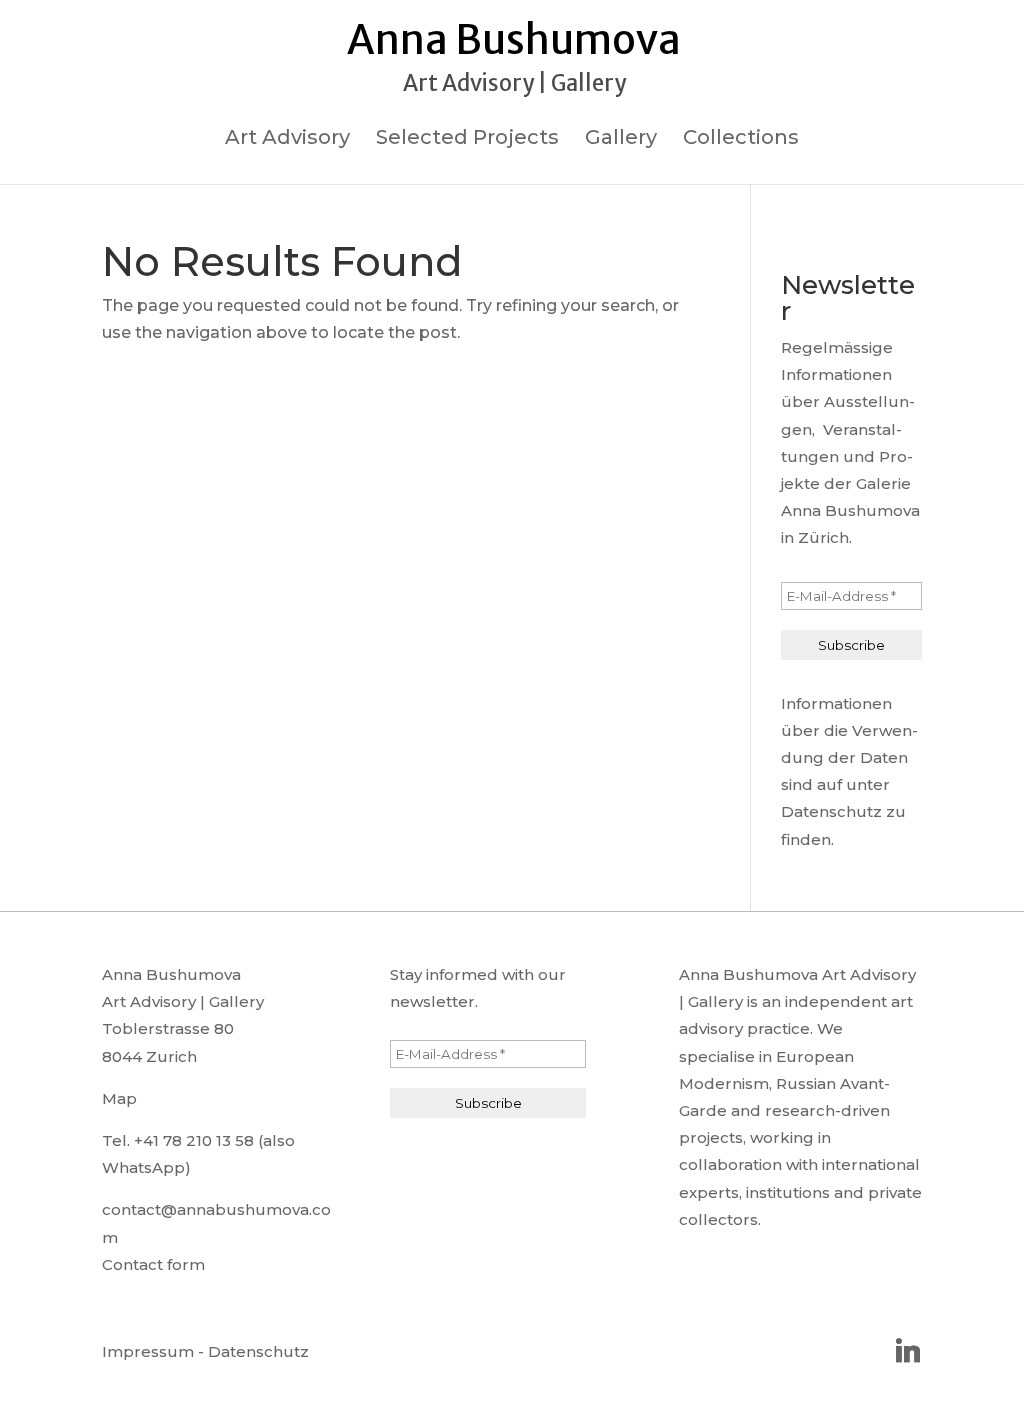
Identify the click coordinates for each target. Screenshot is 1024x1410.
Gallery (621, 139)
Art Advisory (287, 139)
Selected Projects (467, 139)
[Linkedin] (908, 1351)
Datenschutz (258, 1351)
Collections (741, 139)
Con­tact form (153, 1264)
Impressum (148, 1351)
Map (119, 1098)
